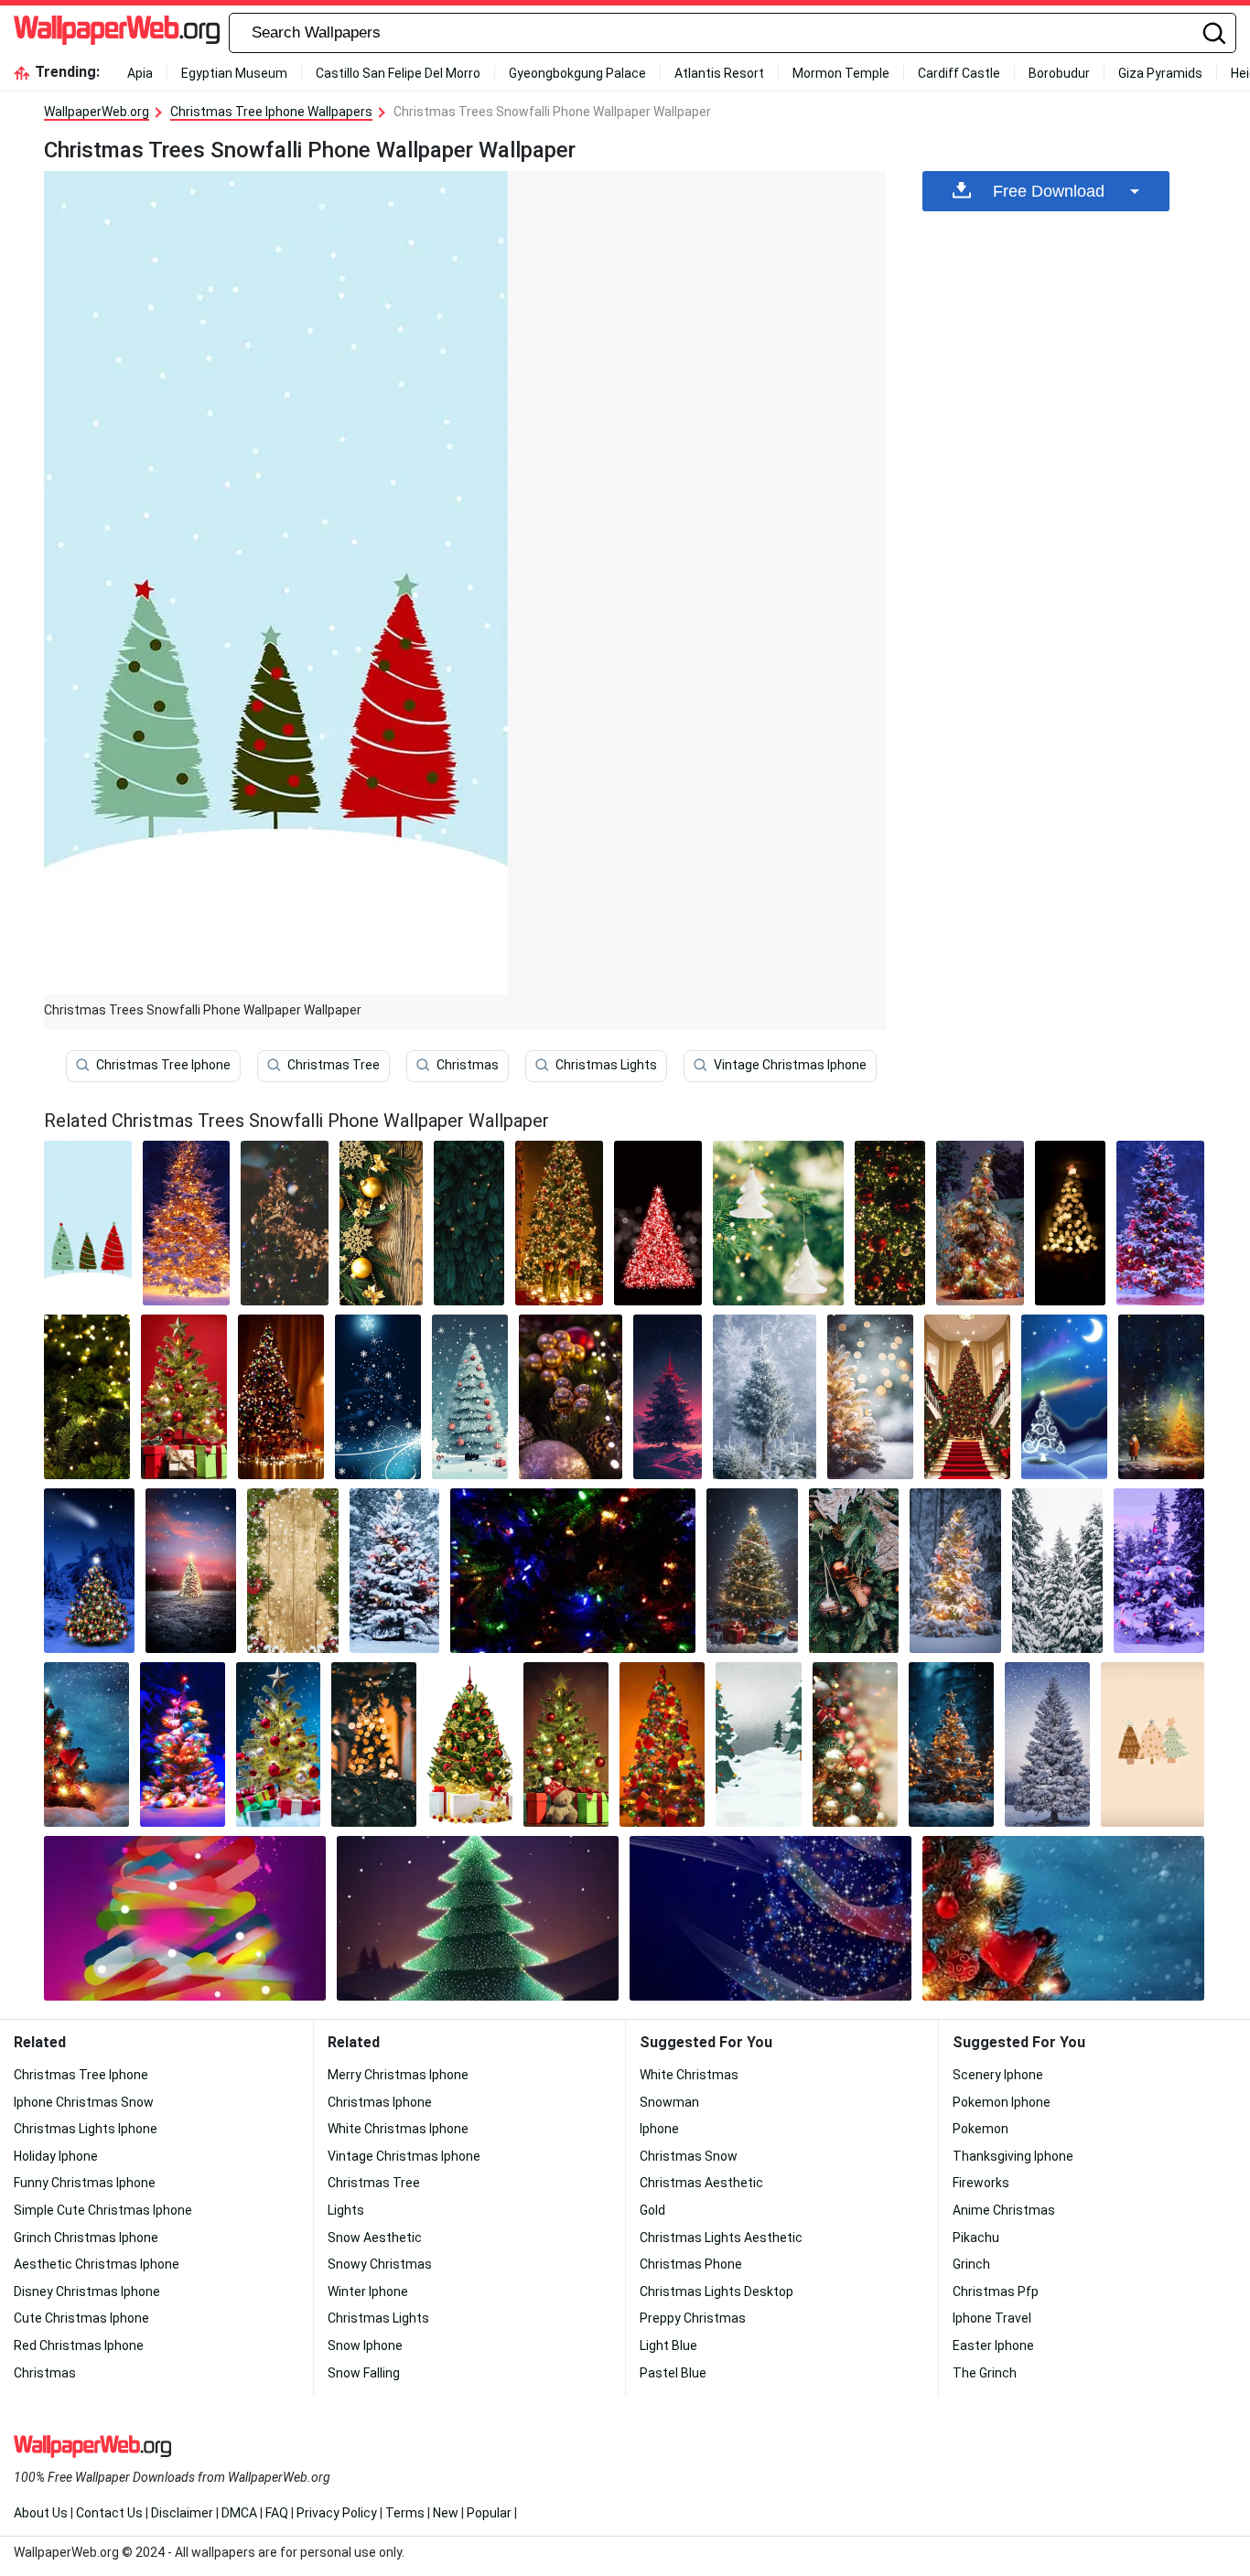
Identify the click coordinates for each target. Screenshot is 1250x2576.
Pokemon (981, 2129)
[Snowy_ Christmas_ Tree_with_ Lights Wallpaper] (870, 1397)
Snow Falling (364, 2373)
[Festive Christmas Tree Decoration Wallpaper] (855, 1744)
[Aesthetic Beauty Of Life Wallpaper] (854, 1571)
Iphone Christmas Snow (84, 2102)
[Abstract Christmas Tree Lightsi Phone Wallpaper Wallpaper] (185, 1918)
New (446, 2513)
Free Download (1049, 191)
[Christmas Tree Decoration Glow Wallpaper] (890, 1223)
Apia (140, 73)
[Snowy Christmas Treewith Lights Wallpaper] (980, 1223)
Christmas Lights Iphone (86, 2129)
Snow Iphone (365, 2345)
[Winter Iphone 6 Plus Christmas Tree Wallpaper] (86, 1744)
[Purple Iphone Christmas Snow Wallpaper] (1159, 1571)
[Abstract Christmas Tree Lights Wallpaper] (770, 1918)
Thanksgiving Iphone (1013, 2156)
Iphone (659, 2129)
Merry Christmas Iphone (398, 2075)
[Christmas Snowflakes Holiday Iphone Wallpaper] (378, 1397)
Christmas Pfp (996, 2292)
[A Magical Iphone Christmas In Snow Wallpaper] (1057, 1571)
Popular (489, 2513)
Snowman (669, 2102)
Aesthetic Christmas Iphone (97, 2264)
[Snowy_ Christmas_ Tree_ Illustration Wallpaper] (470, 1397)
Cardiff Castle (959, 73)
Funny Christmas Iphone (85, 2183)
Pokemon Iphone (1002, 2102)
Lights (346, 2210)
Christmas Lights (606, 1065)
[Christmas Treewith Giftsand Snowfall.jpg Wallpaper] (278, 1744)
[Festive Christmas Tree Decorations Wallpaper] (571, 1397)
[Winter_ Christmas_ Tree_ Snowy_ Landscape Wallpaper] (758, 1744)
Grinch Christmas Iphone (86, 2238)
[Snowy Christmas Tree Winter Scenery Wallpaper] (1047, 1744)
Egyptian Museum (234, 73)
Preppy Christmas (693, 2318)
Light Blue (668, 2345)
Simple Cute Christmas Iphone (103, 2210)
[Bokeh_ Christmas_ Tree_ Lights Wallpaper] (1071, 1223)
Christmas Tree (334, 1065)
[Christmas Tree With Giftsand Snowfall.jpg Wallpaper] (752, 1571)
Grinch (971, 2264)
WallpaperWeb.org (97, 112)
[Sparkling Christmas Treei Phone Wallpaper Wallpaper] (658, 1223)
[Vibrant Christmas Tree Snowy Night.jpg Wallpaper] (183, 1744)
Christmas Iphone (380, 2102)
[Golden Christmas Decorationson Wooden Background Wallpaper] (381, 1223)
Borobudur (1059, 73)
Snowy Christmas (380, 2264)
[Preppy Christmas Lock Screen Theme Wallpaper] (285, 1223)
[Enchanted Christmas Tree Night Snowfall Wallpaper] (951, 1744)
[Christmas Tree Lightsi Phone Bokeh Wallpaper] (374, 1744)
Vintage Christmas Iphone (790, 1065)
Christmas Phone (691, 2264)
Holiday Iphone (56, 2156)
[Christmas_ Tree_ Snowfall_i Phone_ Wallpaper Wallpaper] (1063, 1918)
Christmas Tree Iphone (163, 1065)
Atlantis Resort (719, 73)
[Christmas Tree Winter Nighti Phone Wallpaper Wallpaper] (668, 1397)
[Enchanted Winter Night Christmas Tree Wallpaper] (1064, 1397)
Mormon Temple (841, 73)
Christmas (468, 1065)
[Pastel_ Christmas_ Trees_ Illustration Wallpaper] (1153, 1744)
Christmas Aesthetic (701, 2183)
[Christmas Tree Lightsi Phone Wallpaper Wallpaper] (469, 1223)
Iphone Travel (992, 2318)
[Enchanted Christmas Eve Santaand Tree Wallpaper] (1161, 1397)
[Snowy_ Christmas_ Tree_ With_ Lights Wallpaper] (395, 1571)
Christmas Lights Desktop (717, 2292)
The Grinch (985, 2373)
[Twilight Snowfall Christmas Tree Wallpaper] (191, 1571)
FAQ (277, 2513)
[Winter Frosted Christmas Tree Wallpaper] (765, 1397)
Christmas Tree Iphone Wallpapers (271, 112)
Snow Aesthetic (375, 2238)
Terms (405, 2513)
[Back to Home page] (117, 33)
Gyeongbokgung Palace (577, 73)
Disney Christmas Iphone (87, 2292)
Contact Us (109, 2513)
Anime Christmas (1004, 2210)
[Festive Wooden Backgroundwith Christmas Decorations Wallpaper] (292, 1571)
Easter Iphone (993, 2345)
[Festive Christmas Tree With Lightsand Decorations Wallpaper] (559, 1223)
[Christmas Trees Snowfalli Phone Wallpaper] (88, 1223)
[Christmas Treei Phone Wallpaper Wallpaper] (478, 1918)
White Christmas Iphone (398, 2129)
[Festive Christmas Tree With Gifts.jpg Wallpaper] (184, 1397)
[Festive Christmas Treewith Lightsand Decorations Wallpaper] (662, 1744)
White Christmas (689, 2075)
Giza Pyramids (1160, 73)
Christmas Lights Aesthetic (721, 2238)
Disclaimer (182, 2513)
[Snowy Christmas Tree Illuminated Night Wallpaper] (187, 1223)
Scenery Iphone (998, 2075)
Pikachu (976, 2238)
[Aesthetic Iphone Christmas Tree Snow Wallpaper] (955, 1571)
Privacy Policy (337, 2513)
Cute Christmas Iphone (81, 2318)
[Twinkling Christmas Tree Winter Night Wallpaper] (89, 1571)
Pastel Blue (673, 2373)
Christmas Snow (689, 2156)
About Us (41, 2513)
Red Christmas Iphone (79, 2345)
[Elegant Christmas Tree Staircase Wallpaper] (967, 1397)
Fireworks (981, 2183)
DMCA (239, 2513)
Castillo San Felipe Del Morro (398, 73)
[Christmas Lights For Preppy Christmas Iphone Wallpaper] (573, 1571)
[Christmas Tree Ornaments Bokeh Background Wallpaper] (778, 1223)
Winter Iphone (368, 2292)
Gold (652, 2210)
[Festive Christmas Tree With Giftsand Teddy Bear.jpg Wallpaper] (566, 1744)
